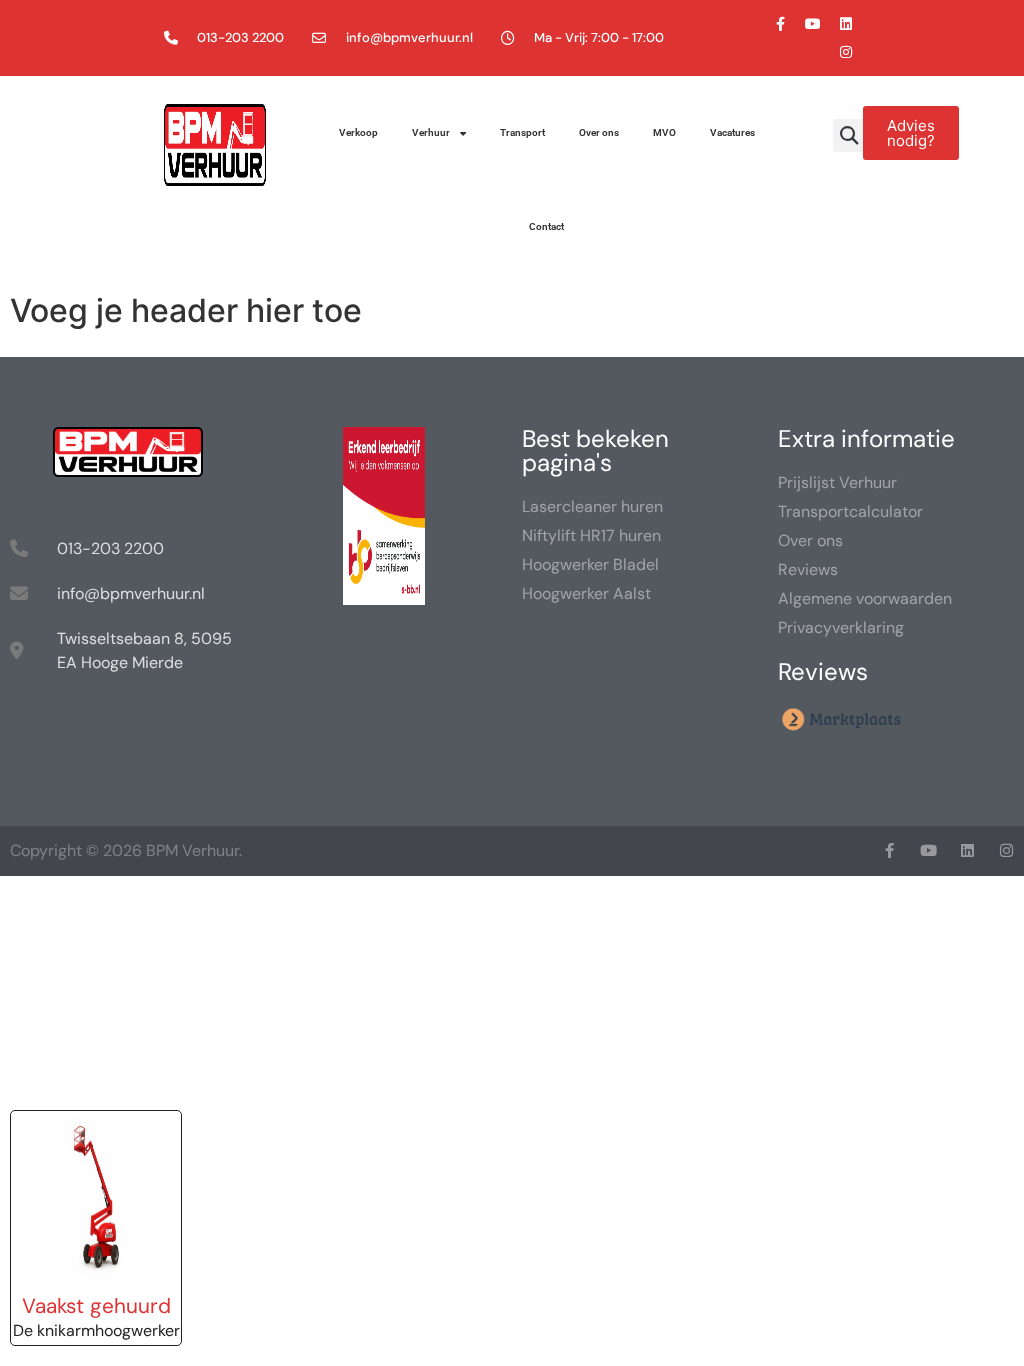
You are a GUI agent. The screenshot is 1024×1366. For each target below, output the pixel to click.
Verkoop (358, 132)
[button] (849, 135)
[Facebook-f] (780, 24)
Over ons (599, 132)
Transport (522, 132)
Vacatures (732, 132)
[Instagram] (846, 52)
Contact (546, 226)
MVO (664, 132)
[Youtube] (813, 24)
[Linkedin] (846, 24)
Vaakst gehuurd (96, 1305)
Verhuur (431, 132)
